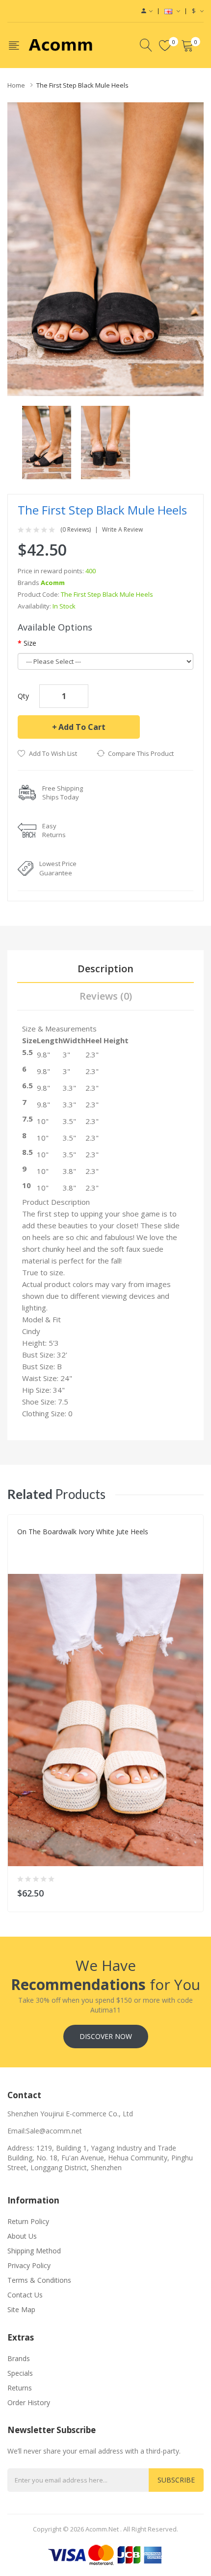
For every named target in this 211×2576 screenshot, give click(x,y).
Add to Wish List (53, 753)
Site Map (21, 2309)
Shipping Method (34, 2251)
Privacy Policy (29, 2265)
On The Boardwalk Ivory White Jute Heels (83, 1532)
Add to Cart (82, 727)
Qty (23, 696)
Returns (20, 2388)
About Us (22, 2236)
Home (16, 85)
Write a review (122, 530)
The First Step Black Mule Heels (82, 85)
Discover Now (106, 2036)
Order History (29, 2402)
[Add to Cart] (190, 1891)
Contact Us (25, 2295)
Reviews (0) (106, 996)
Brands (19, 2358)
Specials (20, 2373)
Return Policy (28, 2221)
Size (30, 643)
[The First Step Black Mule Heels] (47, 441)
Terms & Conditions (39, 2280)
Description (105, 969)
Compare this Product (141, 753)
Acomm (53, 583)
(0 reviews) (76, 530)
